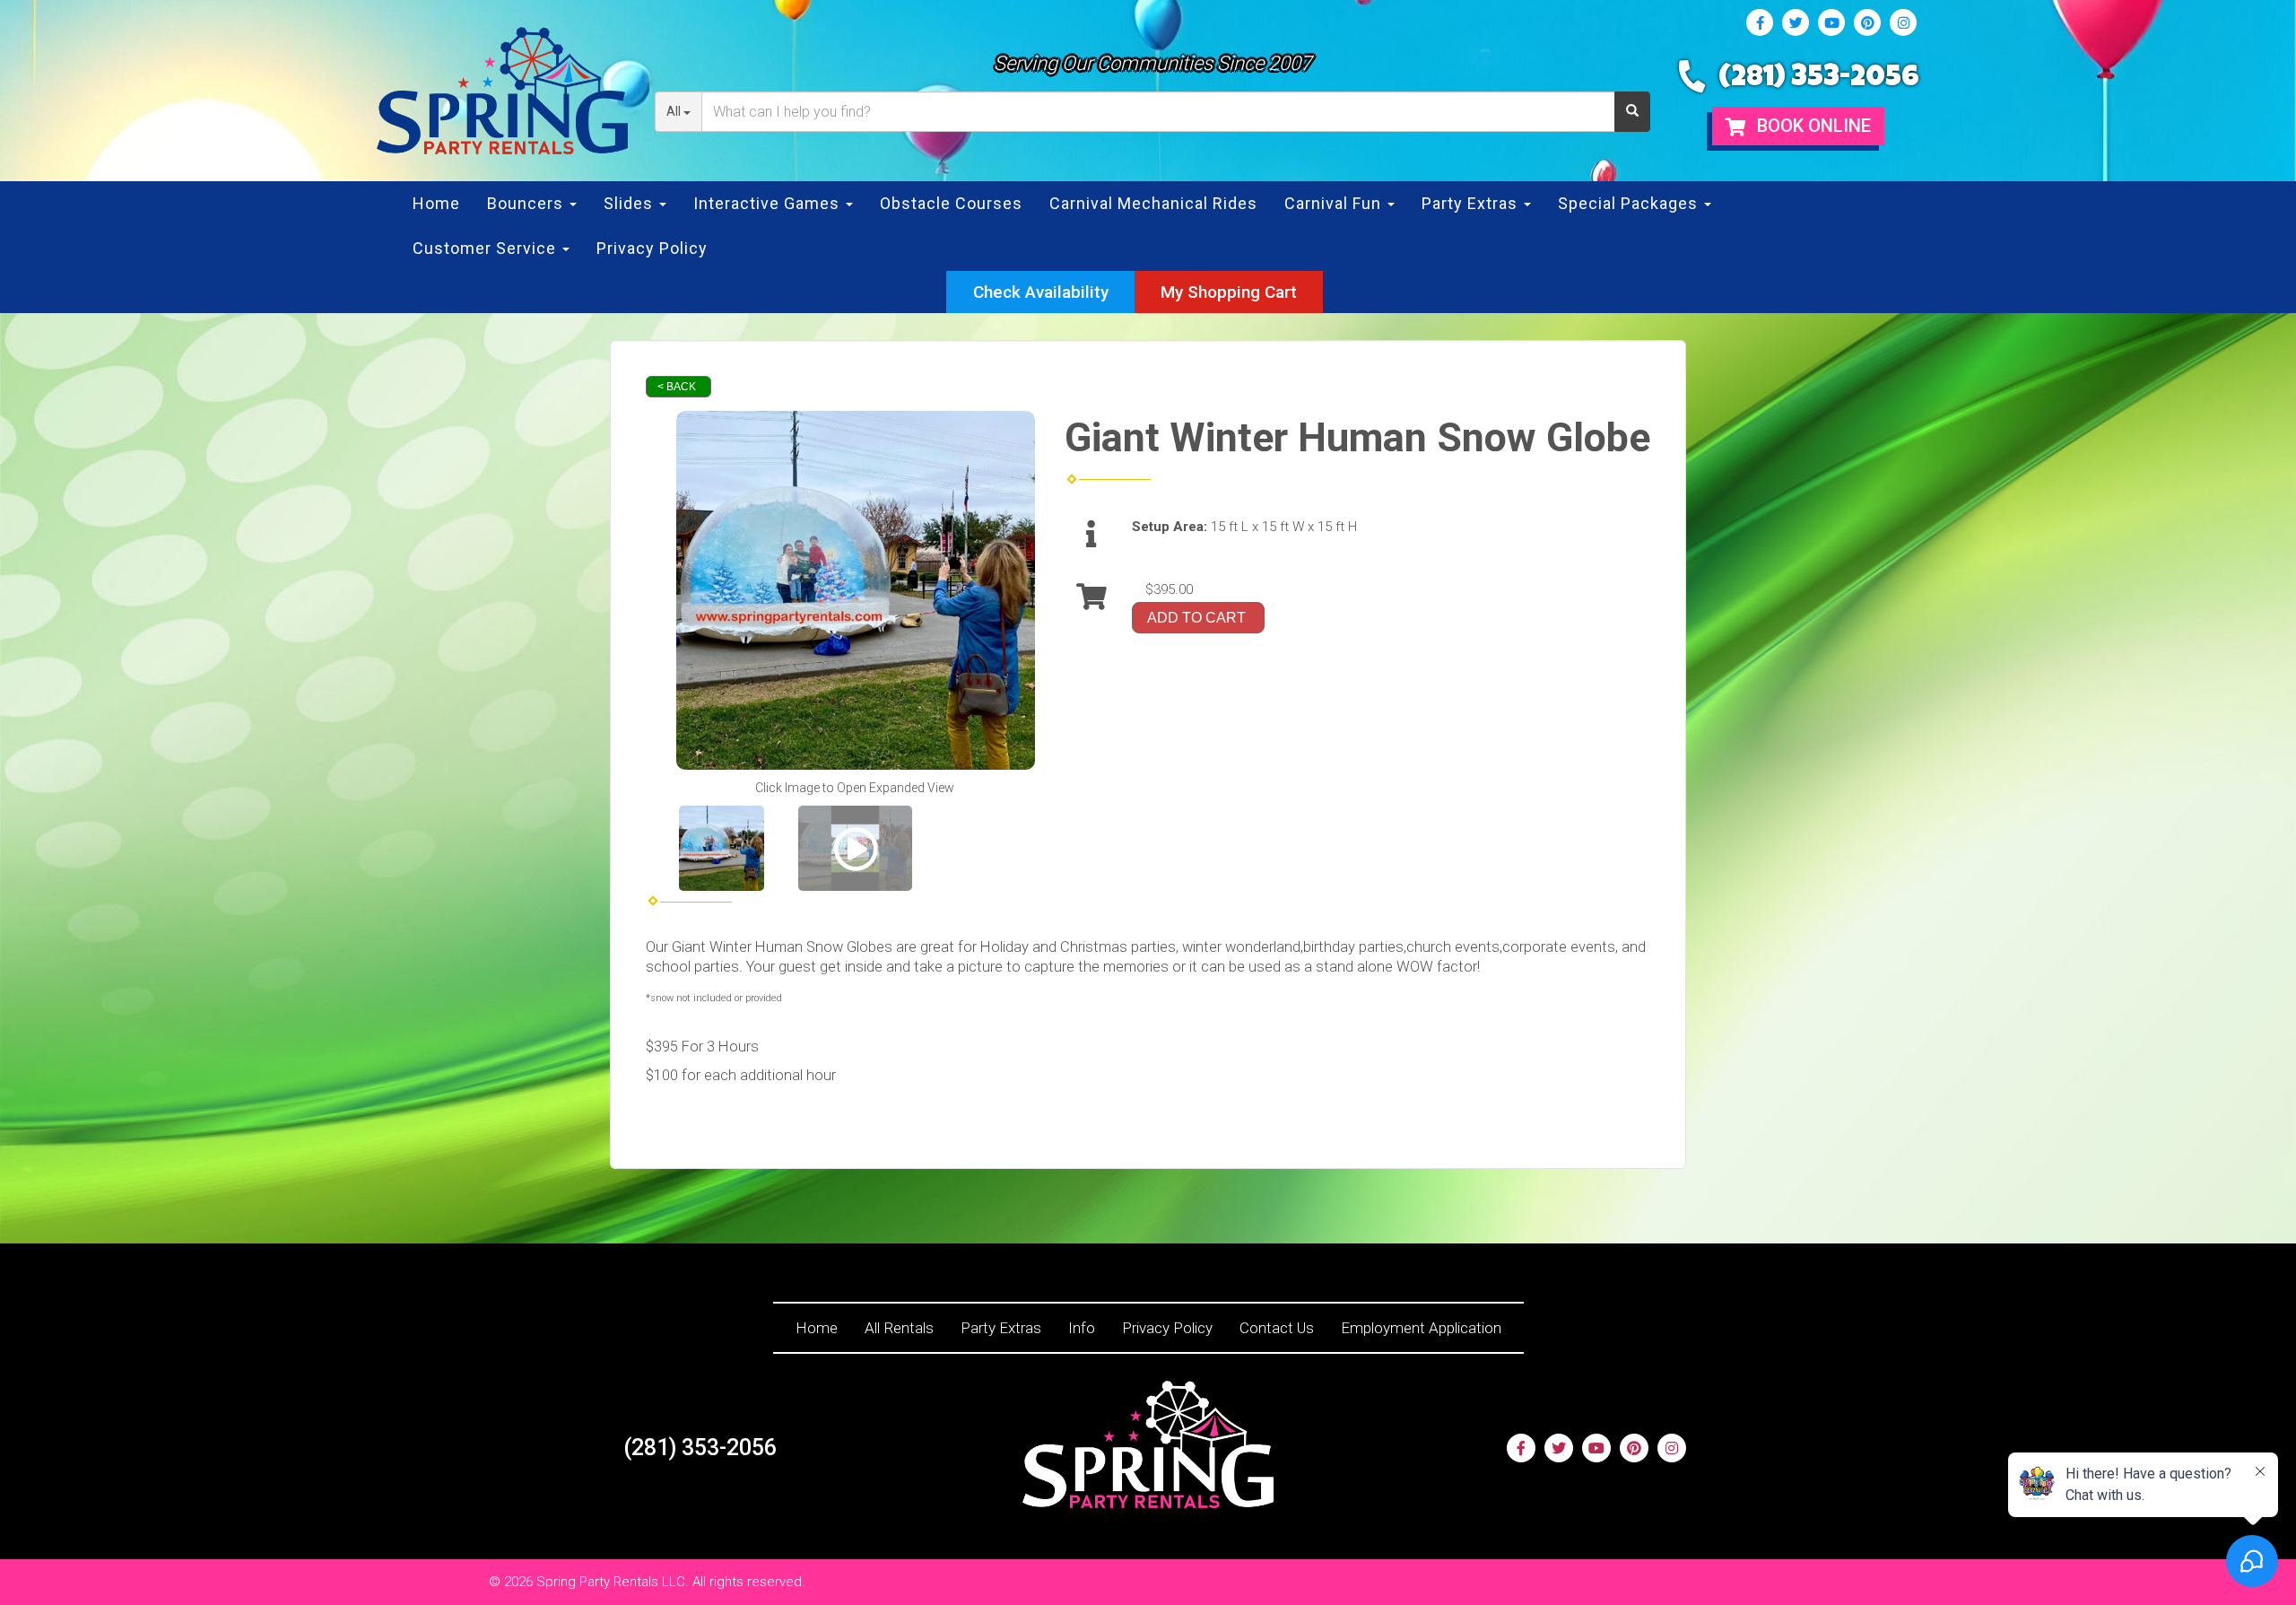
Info (1082, 1328)
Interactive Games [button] (769, 203)
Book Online (1812, 126)
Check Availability (1041, 292)
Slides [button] (631, 203)
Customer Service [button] (487, 248)
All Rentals (899, 1328)
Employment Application (1421, 1328)
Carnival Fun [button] (1335, 203)
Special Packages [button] (1630, 203)
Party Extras (1001, 1328)
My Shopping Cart (1229, 292)
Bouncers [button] (527, 203)
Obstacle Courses (951, 203)
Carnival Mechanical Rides (1153, 203)
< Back (677, 387)
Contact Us (1277, 1328)
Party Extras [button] (1472, 203)
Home (436, 203)
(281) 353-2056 (1819, 79)
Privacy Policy (652, 248)
